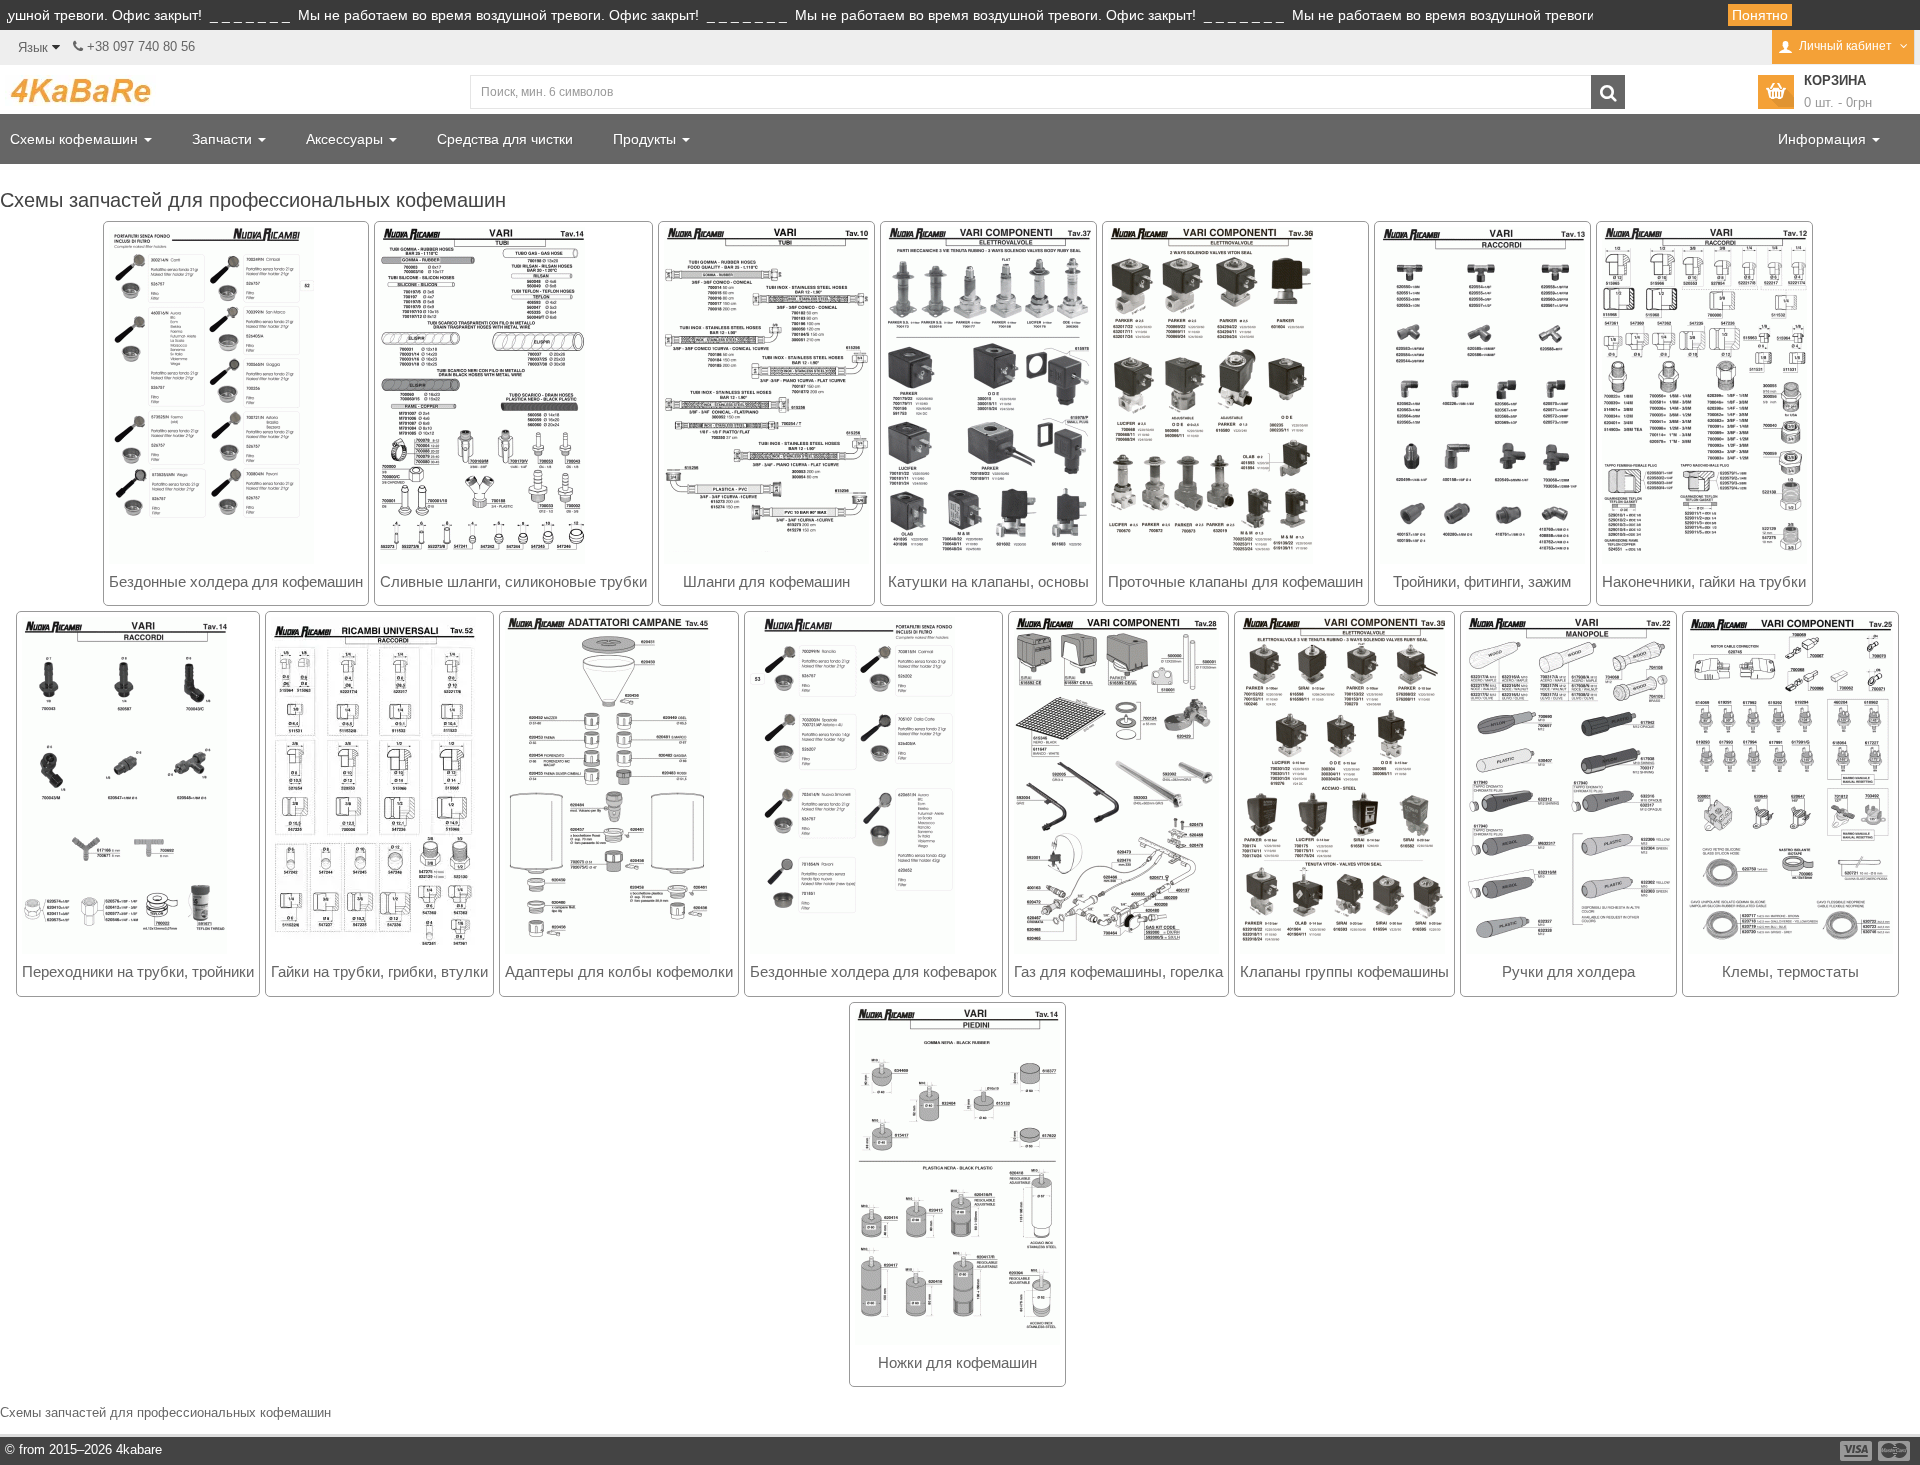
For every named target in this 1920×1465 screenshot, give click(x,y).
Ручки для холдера (1568, 971)
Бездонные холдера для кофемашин (236, 581)
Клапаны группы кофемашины (1344, 971)
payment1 (1858, 1451)
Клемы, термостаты (1790, 971)
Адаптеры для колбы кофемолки (619, 971)
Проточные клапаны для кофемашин (1235, 581)
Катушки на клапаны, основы (988, 581)
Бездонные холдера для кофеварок (873, 971)
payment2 (1895, 1451)
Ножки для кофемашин (957, 1362)
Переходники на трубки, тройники (138, 971)
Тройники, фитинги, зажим (1482, 581)
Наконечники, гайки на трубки (1704, 581)
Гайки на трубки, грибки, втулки (379, 971)
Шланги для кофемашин (766, 581)
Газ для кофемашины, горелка (1118, 971)
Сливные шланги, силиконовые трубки (513, 581)
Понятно (1760, 15)
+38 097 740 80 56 (141, 46)
